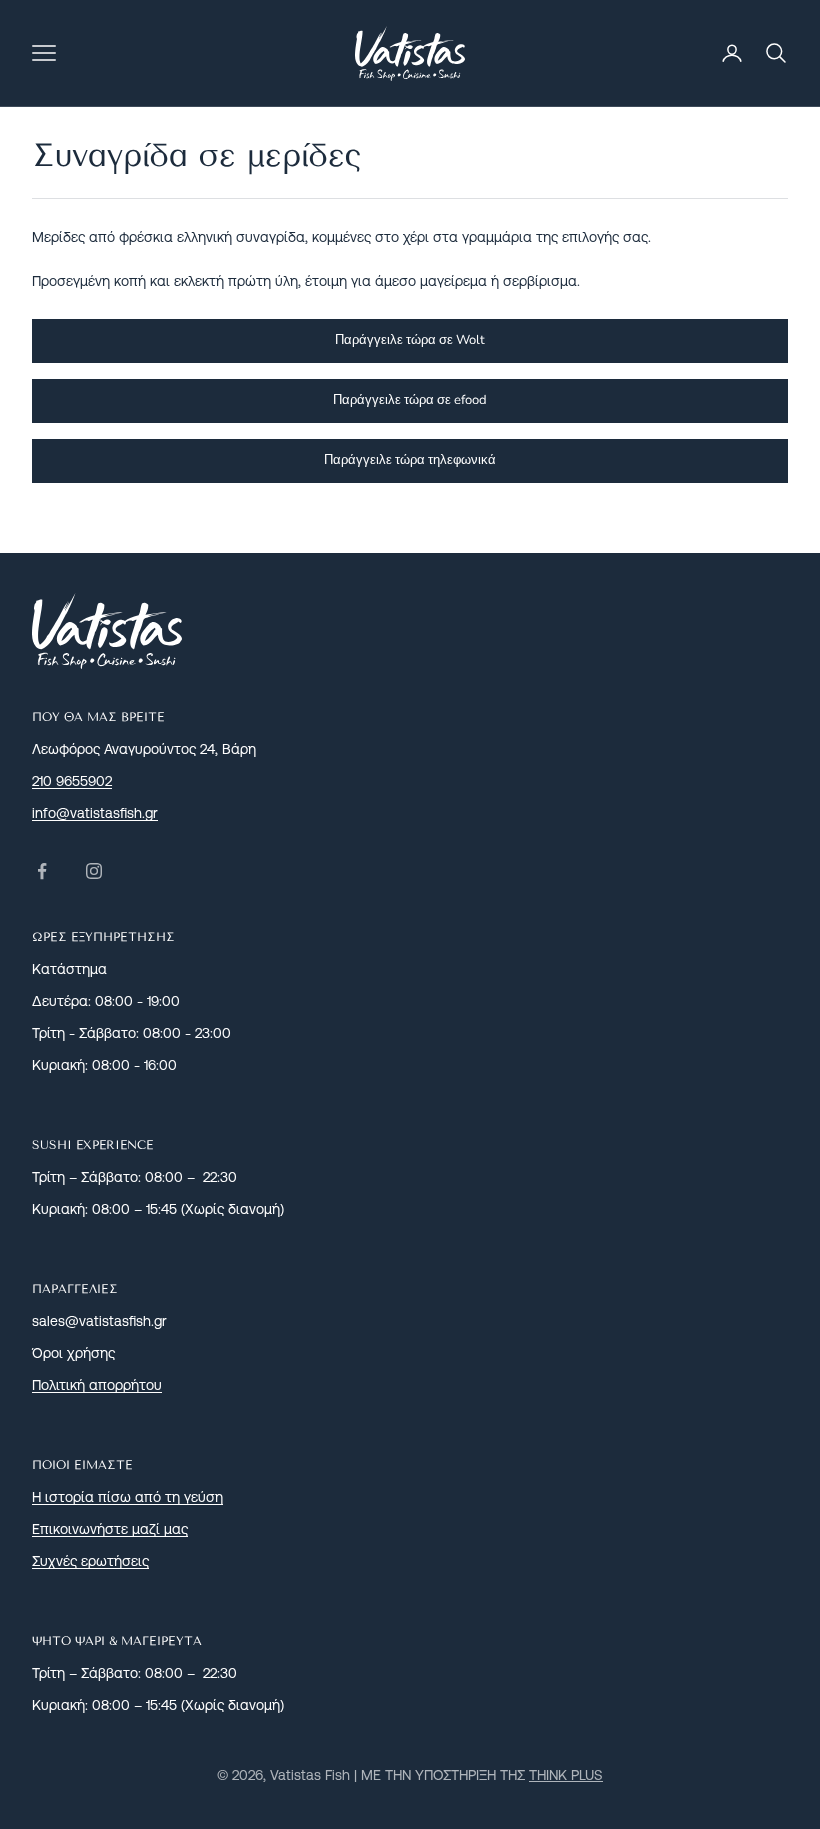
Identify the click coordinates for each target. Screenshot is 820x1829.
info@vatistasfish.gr (95, 813)
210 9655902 (72, 781)
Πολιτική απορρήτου (97, 1385)
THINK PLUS (566, 1775)
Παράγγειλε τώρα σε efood (410, 400)
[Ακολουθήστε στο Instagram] (94, 871)
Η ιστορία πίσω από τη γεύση (127, 1497)
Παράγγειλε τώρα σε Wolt (410, 340)
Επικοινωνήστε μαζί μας (110, 1529)
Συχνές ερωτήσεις (90, 1561)
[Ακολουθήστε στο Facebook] (42, 871)
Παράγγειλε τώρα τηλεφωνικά (410, 460)
